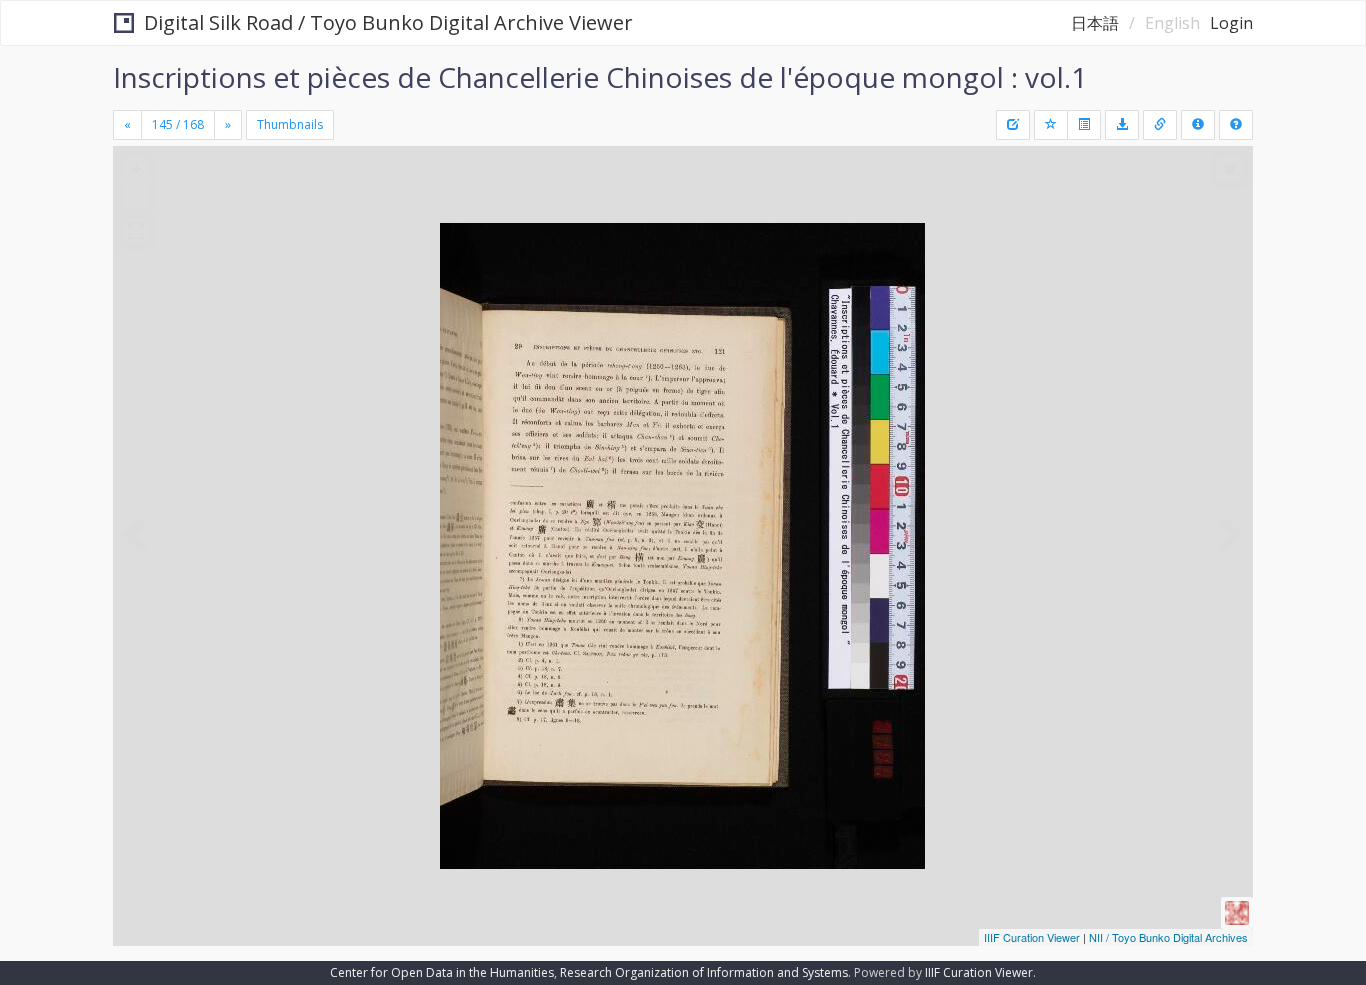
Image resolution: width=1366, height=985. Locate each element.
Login (1231, 23)
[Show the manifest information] (1198, 125)
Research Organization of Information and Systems (704, 972)
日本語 (1095, 23)
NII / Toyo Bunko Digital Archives (1168, 937)
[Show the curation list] (1084, 125)
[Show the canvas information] (1160, 125)
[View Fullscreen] (136, 231)
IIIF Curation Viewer (1032, 937)
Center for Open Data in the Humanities (442, 972)
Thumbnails (290, 124)
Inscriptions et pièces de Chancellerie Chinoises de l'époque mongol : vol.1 (600, 77)
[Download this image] (1122, 125)
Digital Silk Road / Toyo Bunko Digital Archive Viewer (388, 22)
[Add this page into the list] (1051, 125)
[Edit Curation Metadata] (1013, 125)
